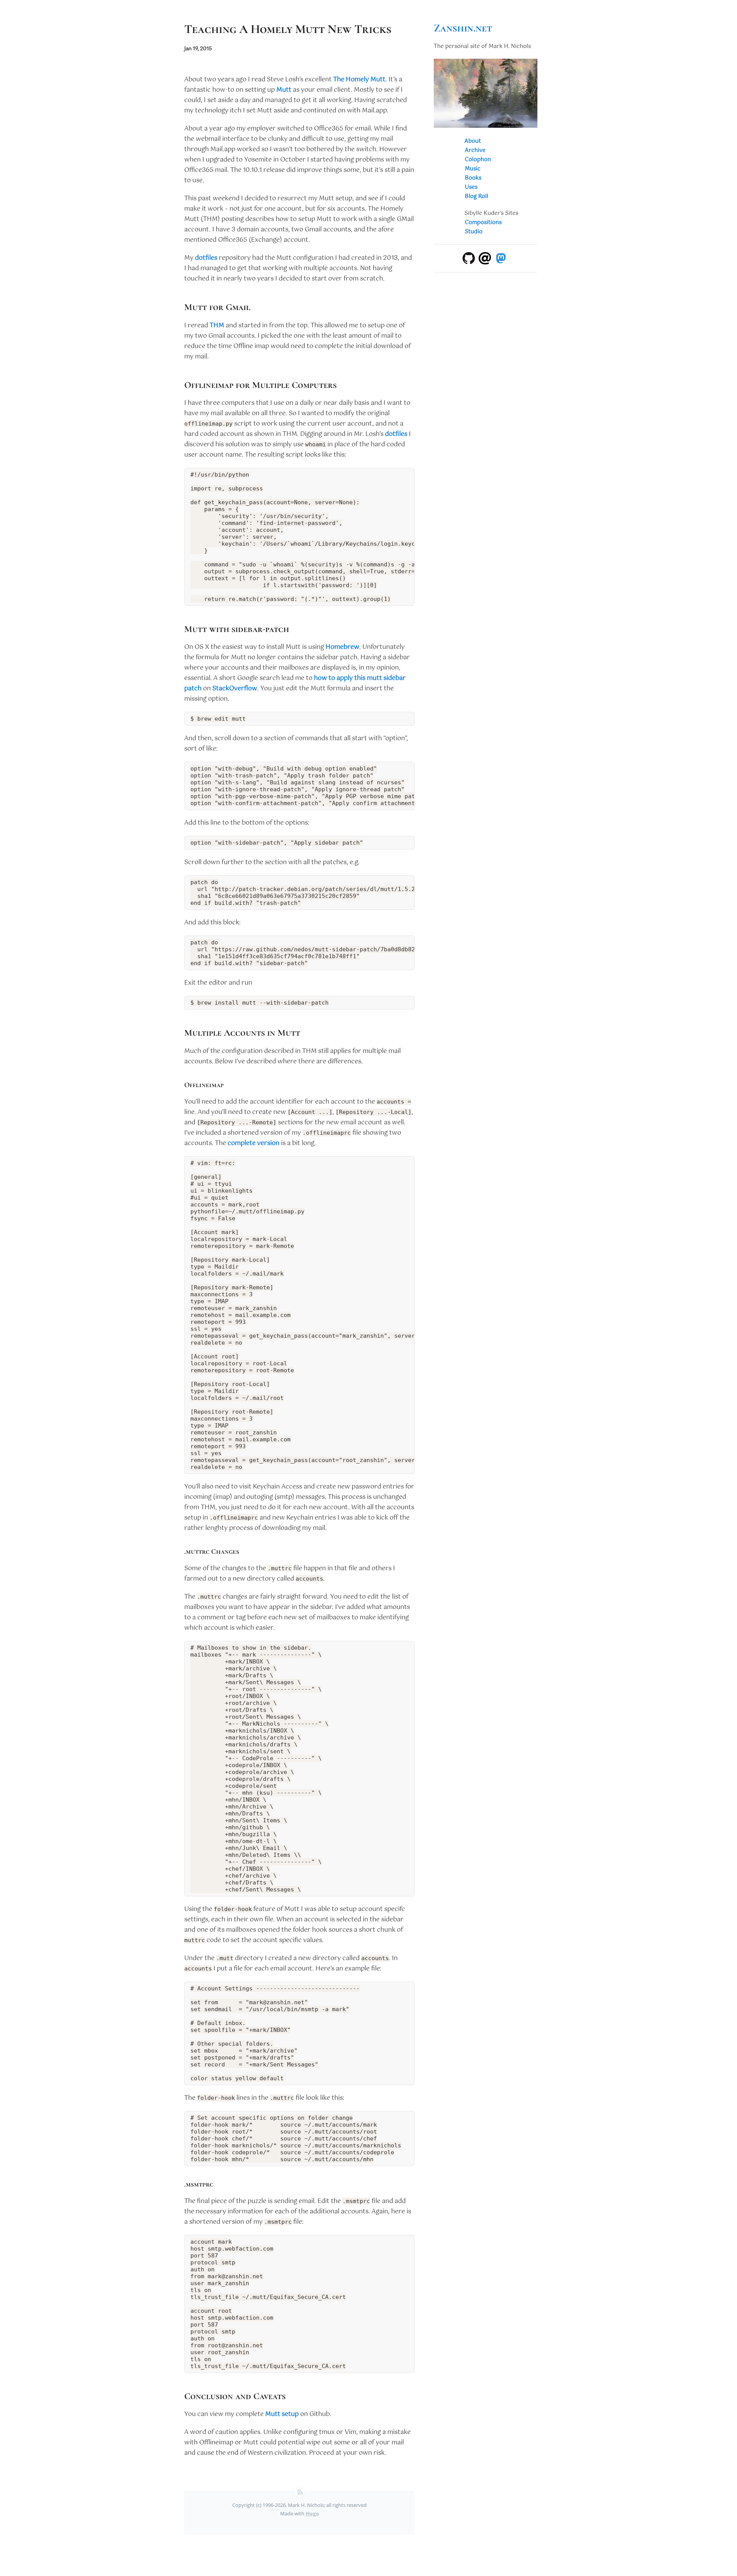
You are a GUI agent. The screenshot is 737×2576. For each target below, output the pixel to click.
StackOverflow (235, 689)
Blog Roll (477, 196)
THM (217, 326)
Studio (474, 232)
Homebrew (342, 647)
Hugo (312, 2513)
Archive (475, 150)
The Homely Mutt (359, 80)
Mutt (284, 90)
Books (473, 178)
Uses (471, 187)
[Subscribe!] (299, 2492)
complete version (254, 1143)
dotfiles (206, 258)
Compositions (483, 223)
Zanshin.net (463, 28)
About (473, 141)
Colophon (478, 160)
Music (473, 169)
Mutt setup (282, 2414)
